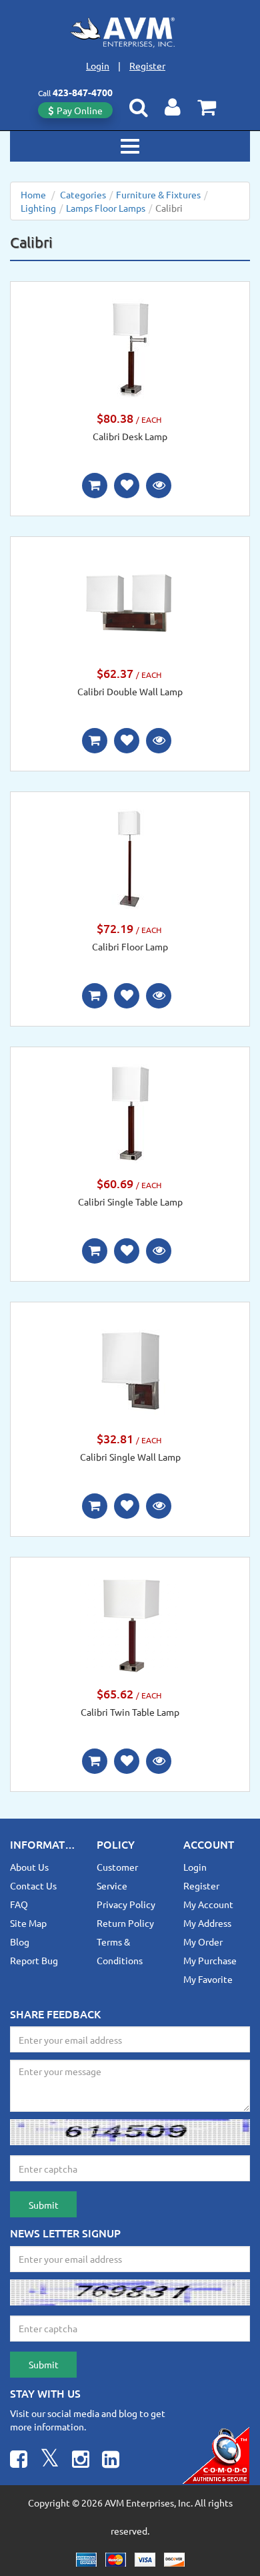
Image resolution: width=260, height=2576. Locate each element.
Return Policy (125, 1923)
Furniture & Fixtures (158, 194)
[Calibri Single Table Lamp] (130, 1113)
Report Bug (34, 1960)
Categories (83, 194)
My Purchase (210, 1960)
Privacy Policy (126, 1904)
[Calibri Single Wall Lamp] (130, 1368)
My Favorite (208, 1979)
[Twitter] (50, 2461)
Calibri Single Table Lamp (130, 1202)
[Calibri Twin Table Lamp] (130, 1623)
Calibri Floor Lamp (130, 946)
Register (147, 65)
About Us (29, 1867)
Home (33, 194)
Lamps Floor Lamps (106, 208)
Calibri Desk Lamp (130, 436)
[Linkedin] (111, 2461)
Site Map (28, 1923)
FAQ (19, 1904)
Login (98, 65)
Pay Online (80, 110)
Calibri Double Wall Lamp (130, 691)
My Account (208, 1904)
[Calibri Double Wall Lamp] (130, 602)
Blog (20, 1942)
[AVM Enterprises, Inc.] (130, 32)
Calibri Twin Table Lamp (130, 1712)
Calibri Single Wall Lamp (130, 1457)
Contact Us (33, 1885)
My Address (207, 1923)
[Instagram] (81, 2461)
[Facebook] (19, 2461)
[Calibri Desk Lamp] (130, 347)
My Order (203, 1942)
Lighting (38, 208)
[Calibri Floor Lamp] (130, 858)
